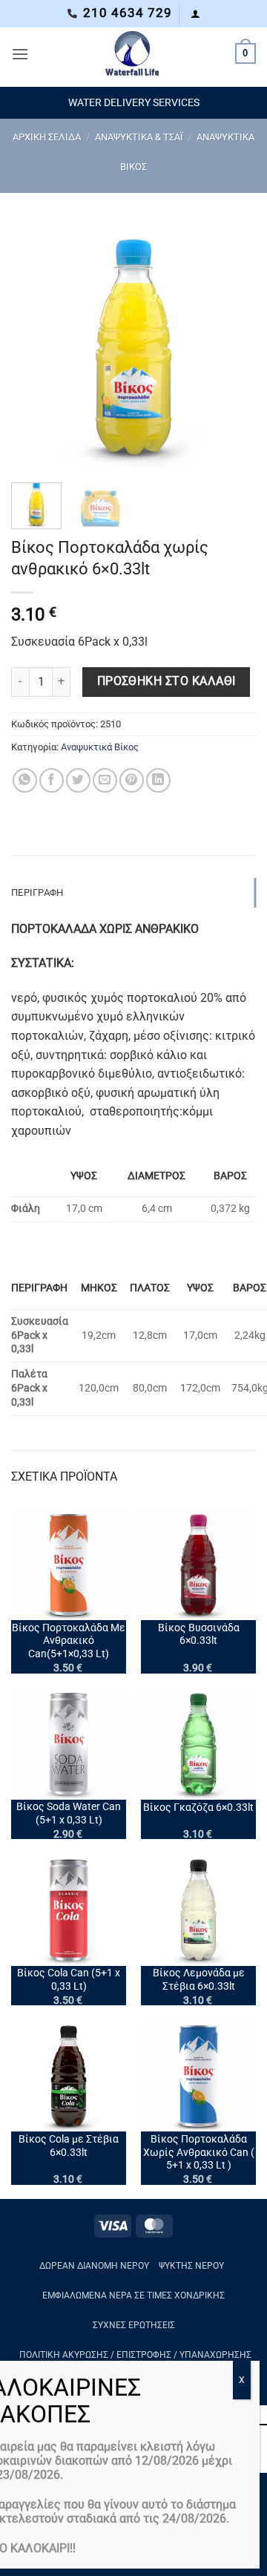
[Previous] (35, 345)
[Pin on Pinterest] (132, 780)
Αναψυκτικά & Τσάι (139, 137)
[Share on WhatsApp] (25, 780)
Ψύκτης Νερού (191, 2266)
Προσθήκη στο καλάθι (167, 681)
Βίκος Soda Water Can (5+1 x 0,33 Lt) (69, 1813)
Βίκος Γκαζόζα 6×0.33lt (198, 1807)
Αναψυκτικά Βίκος (100, 747)
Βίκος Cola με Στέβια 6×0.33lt (69, 2146)
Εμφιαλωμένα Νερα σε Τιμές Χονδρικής (133, 2295)
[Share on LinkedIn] (158, 780)
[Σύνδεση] (195, 14)
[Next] (232, 345)
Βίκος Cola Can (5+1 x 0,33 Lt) (69, 1979)
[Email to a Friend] (105, 780)
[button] (20, 54)
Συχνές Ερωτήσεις (134, 2325)
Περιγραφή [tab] (37, 892)
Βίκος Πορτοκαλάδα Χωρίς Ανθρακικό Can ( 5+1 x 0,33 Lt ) (199, 2152)
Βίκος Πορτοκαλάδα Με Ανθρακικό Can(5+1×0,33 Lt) (69, 1641)
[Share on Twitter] (78, 780)
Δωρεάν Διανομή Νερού (94, 2266)
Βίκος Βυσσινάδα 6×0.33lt (199, 1634)
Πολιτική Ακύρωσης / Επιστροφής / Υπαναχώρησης (135, 2355)
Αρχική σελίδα (47, 137)
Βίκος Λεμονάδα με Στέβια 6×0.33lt (199, 1979)
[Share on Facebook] (52, 780)
